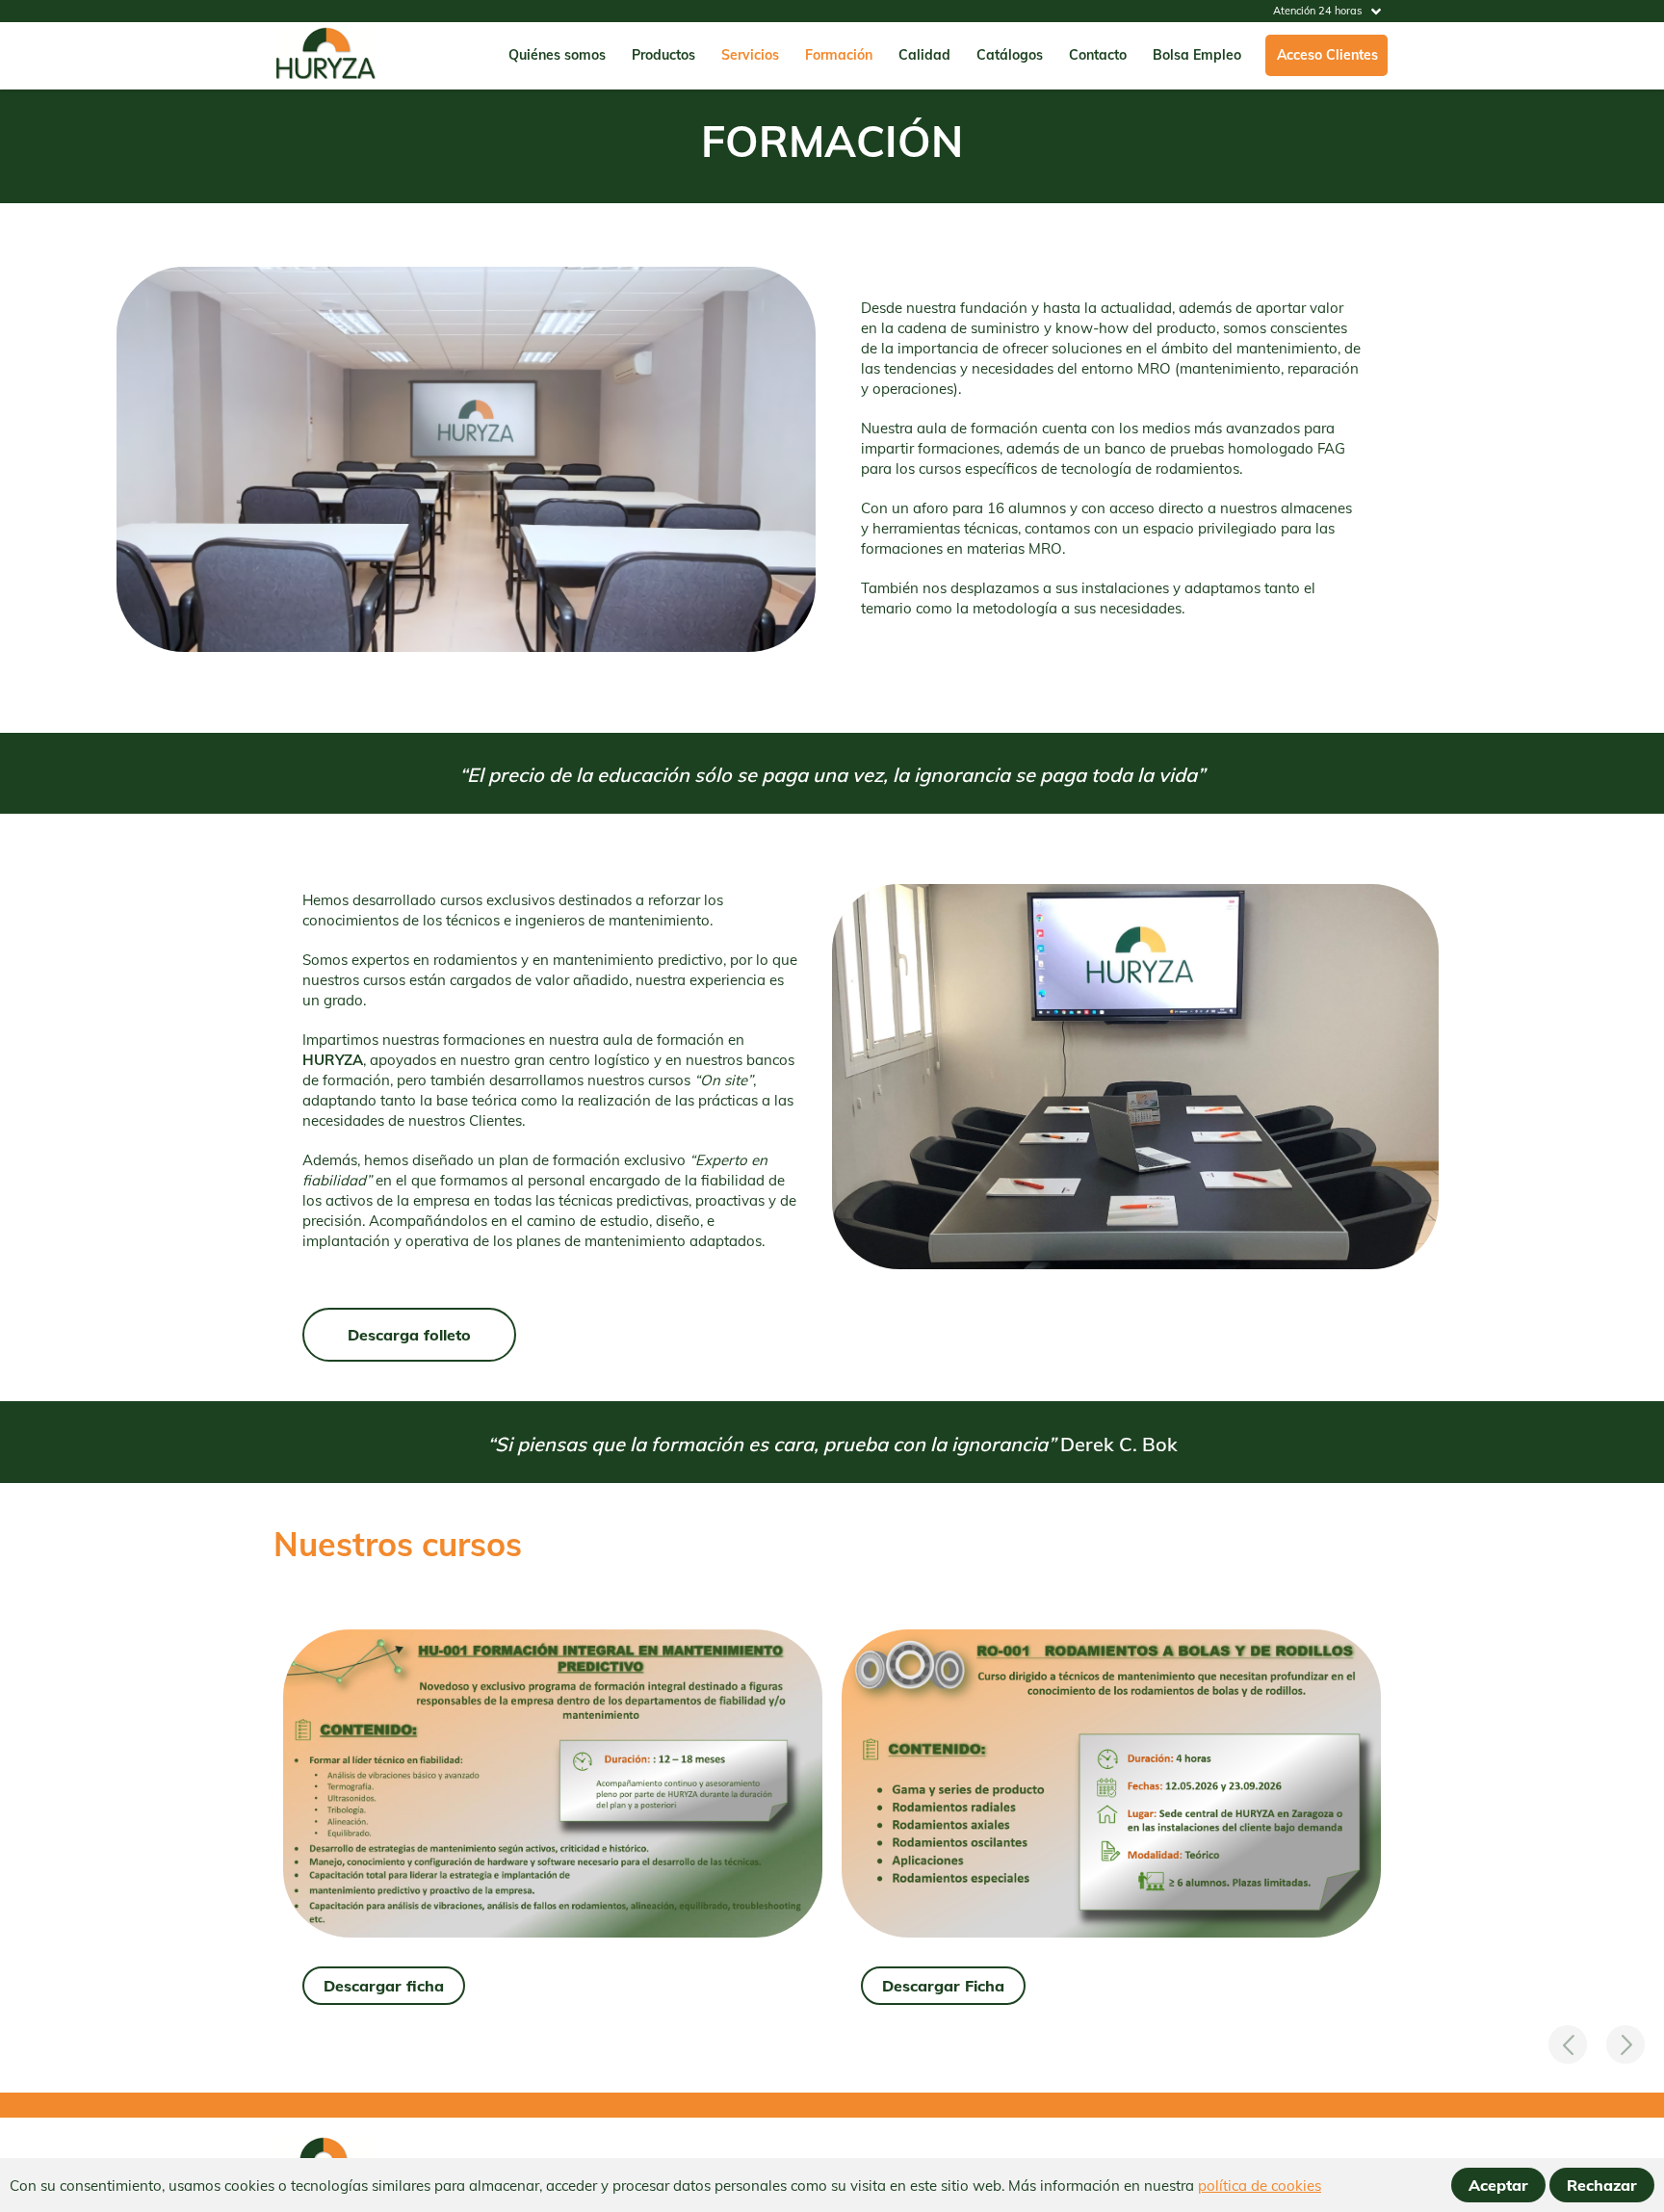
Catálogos (1010, 55)
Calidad (924, 55)
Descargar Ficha (943, 1986)
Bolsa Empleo (1197, 55)
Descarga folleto (409, 1335)
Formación (839, 55)
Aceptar (1498, 2185)
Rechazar (1602, 2185)
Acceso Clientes (1327, 55)
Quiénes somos (557, 55)
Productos (663, 55)
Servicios (750, 55)
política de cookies (1260, 2186)
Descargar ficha (384, 1986)
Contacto (1098, 55)
